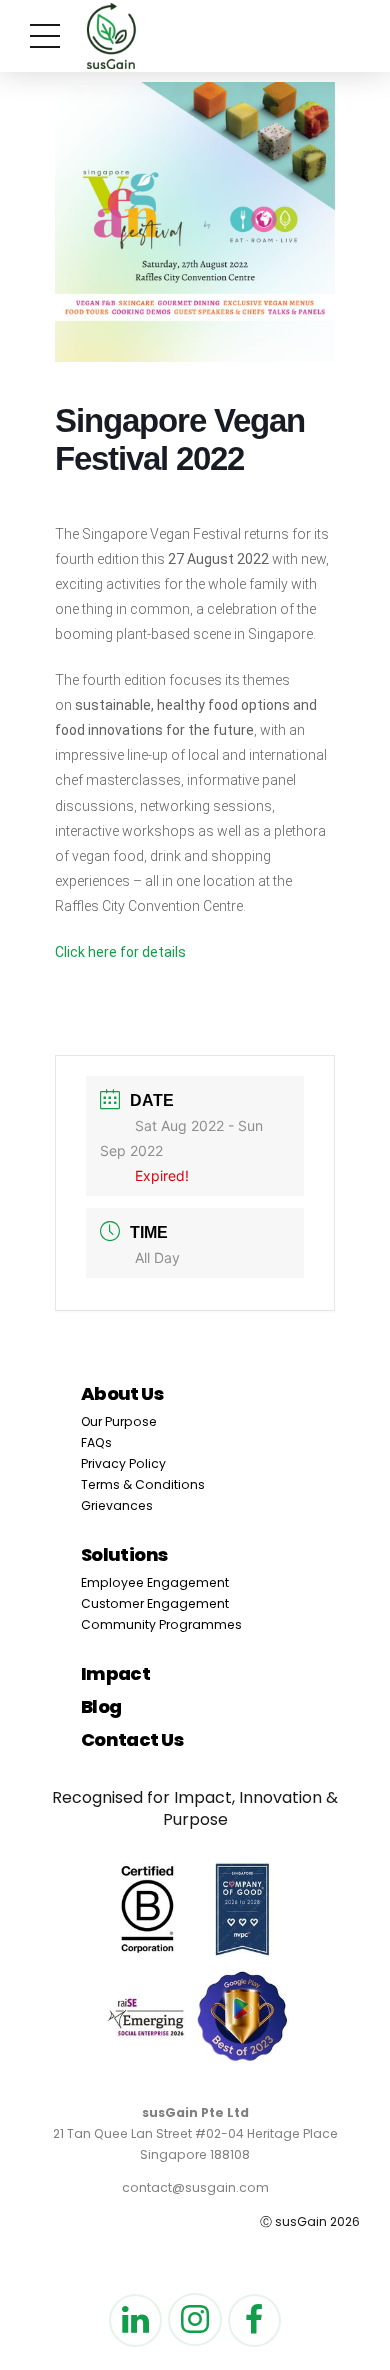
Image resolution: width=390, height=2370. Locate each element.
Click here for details (120, 952)
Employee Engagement (155, 1582)
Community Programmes (161, 1624)
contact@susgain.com (195, 2187)
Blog (101, 1706)
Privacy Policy (123, 1463)
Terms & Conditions (143, 1484)
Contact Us (132, 1739)
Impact (116, 1673)
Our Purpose (119, 1421)
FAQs (96, 1442)
